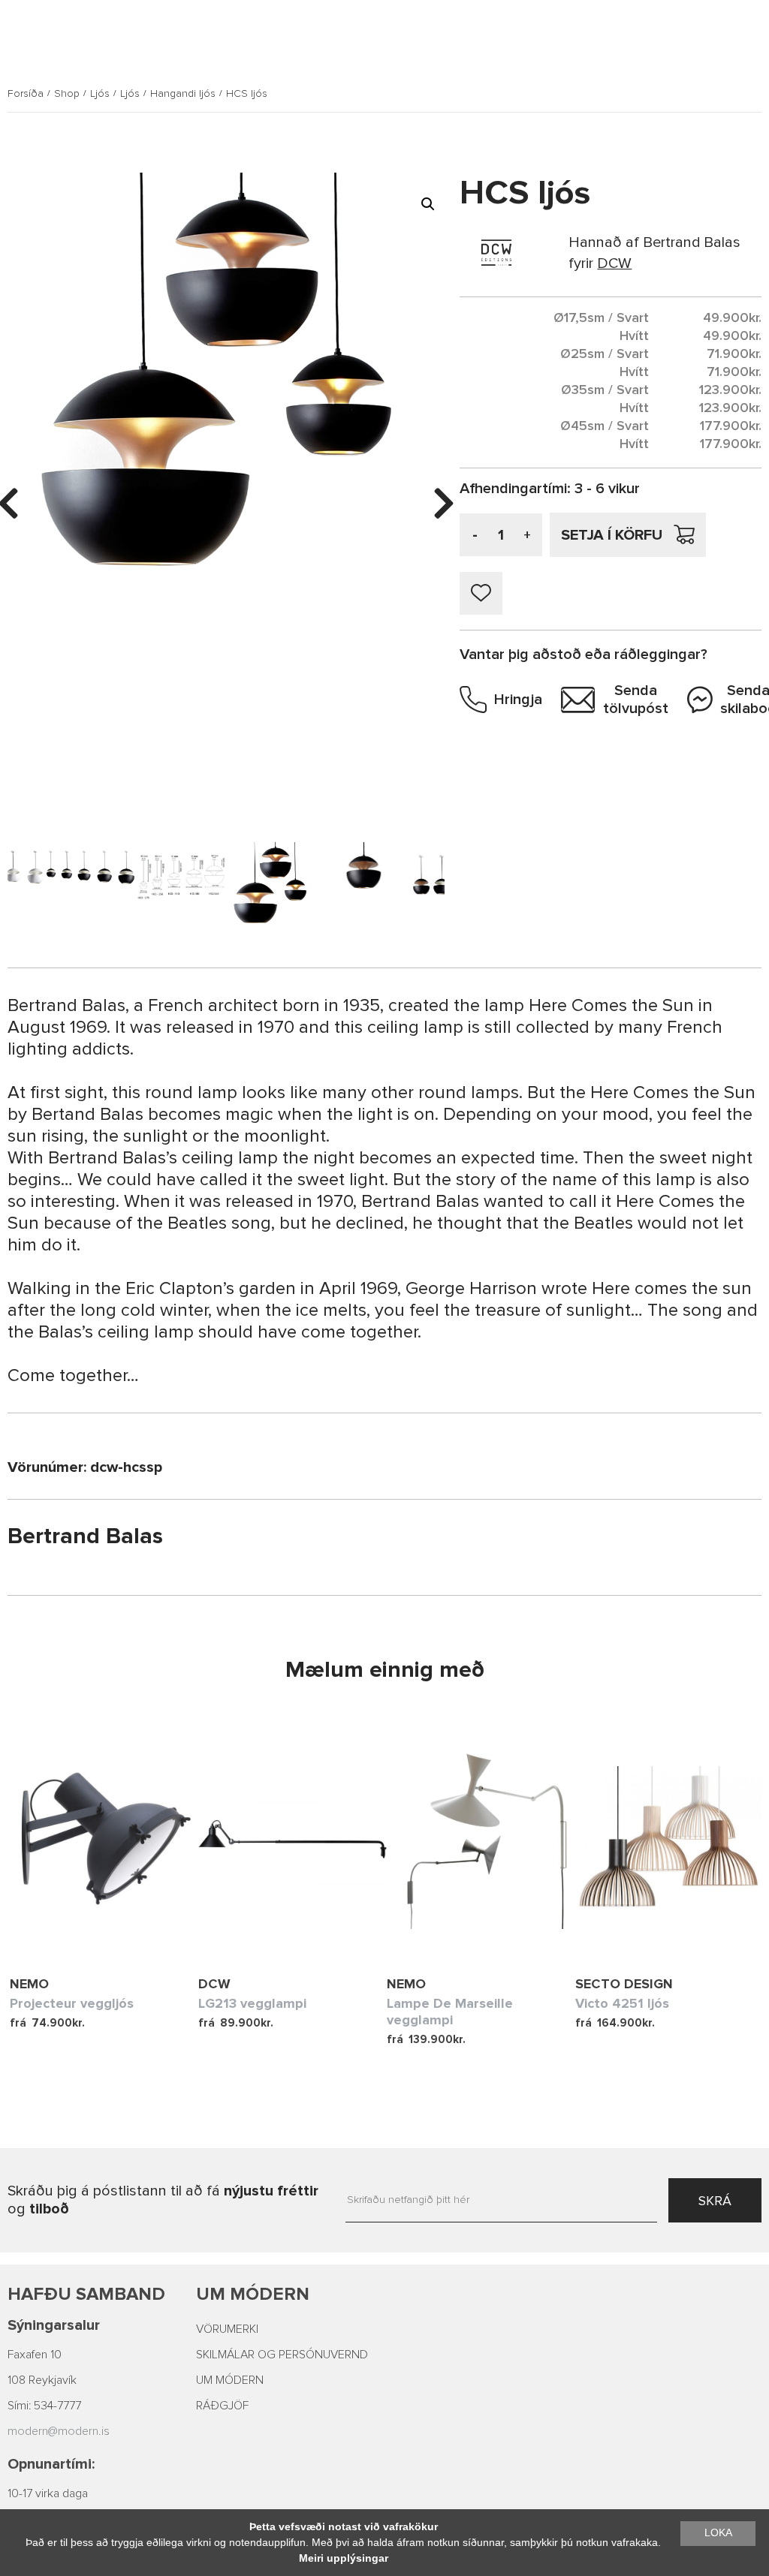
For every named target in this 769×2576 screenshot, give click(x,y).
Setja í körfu (612, 535)
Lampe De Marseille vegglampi (450, 2012)
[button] (428, 204)
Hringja (518, 700)
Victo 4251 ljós (622, 2003)
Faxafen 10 (35, 2355)
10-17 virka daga (48, 2493)
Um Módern (253, 2294)
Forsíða (26, 94)
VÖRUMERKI (227, 2329)
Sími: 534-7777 (44, 2406)
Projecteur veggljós (72, 2003)
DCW (214, 1984)
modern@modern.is (59, 2431)
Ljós (100, 94)
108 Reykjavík (42, 2380)
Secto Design (624, 1984)
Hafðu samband (86, 2294)
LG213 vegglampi (252, 2003)
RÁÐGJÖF (222, 2406)
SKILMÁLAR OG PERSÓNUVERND (282, 2355)
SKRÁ (715, 2201)
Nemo (29, 1984)
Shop (67, 94)
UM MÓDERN (230, 2380)
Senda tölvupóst (636, 700)
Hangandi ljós (183, 94)
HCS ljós (247, 94)
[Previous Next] (104, 1841)
